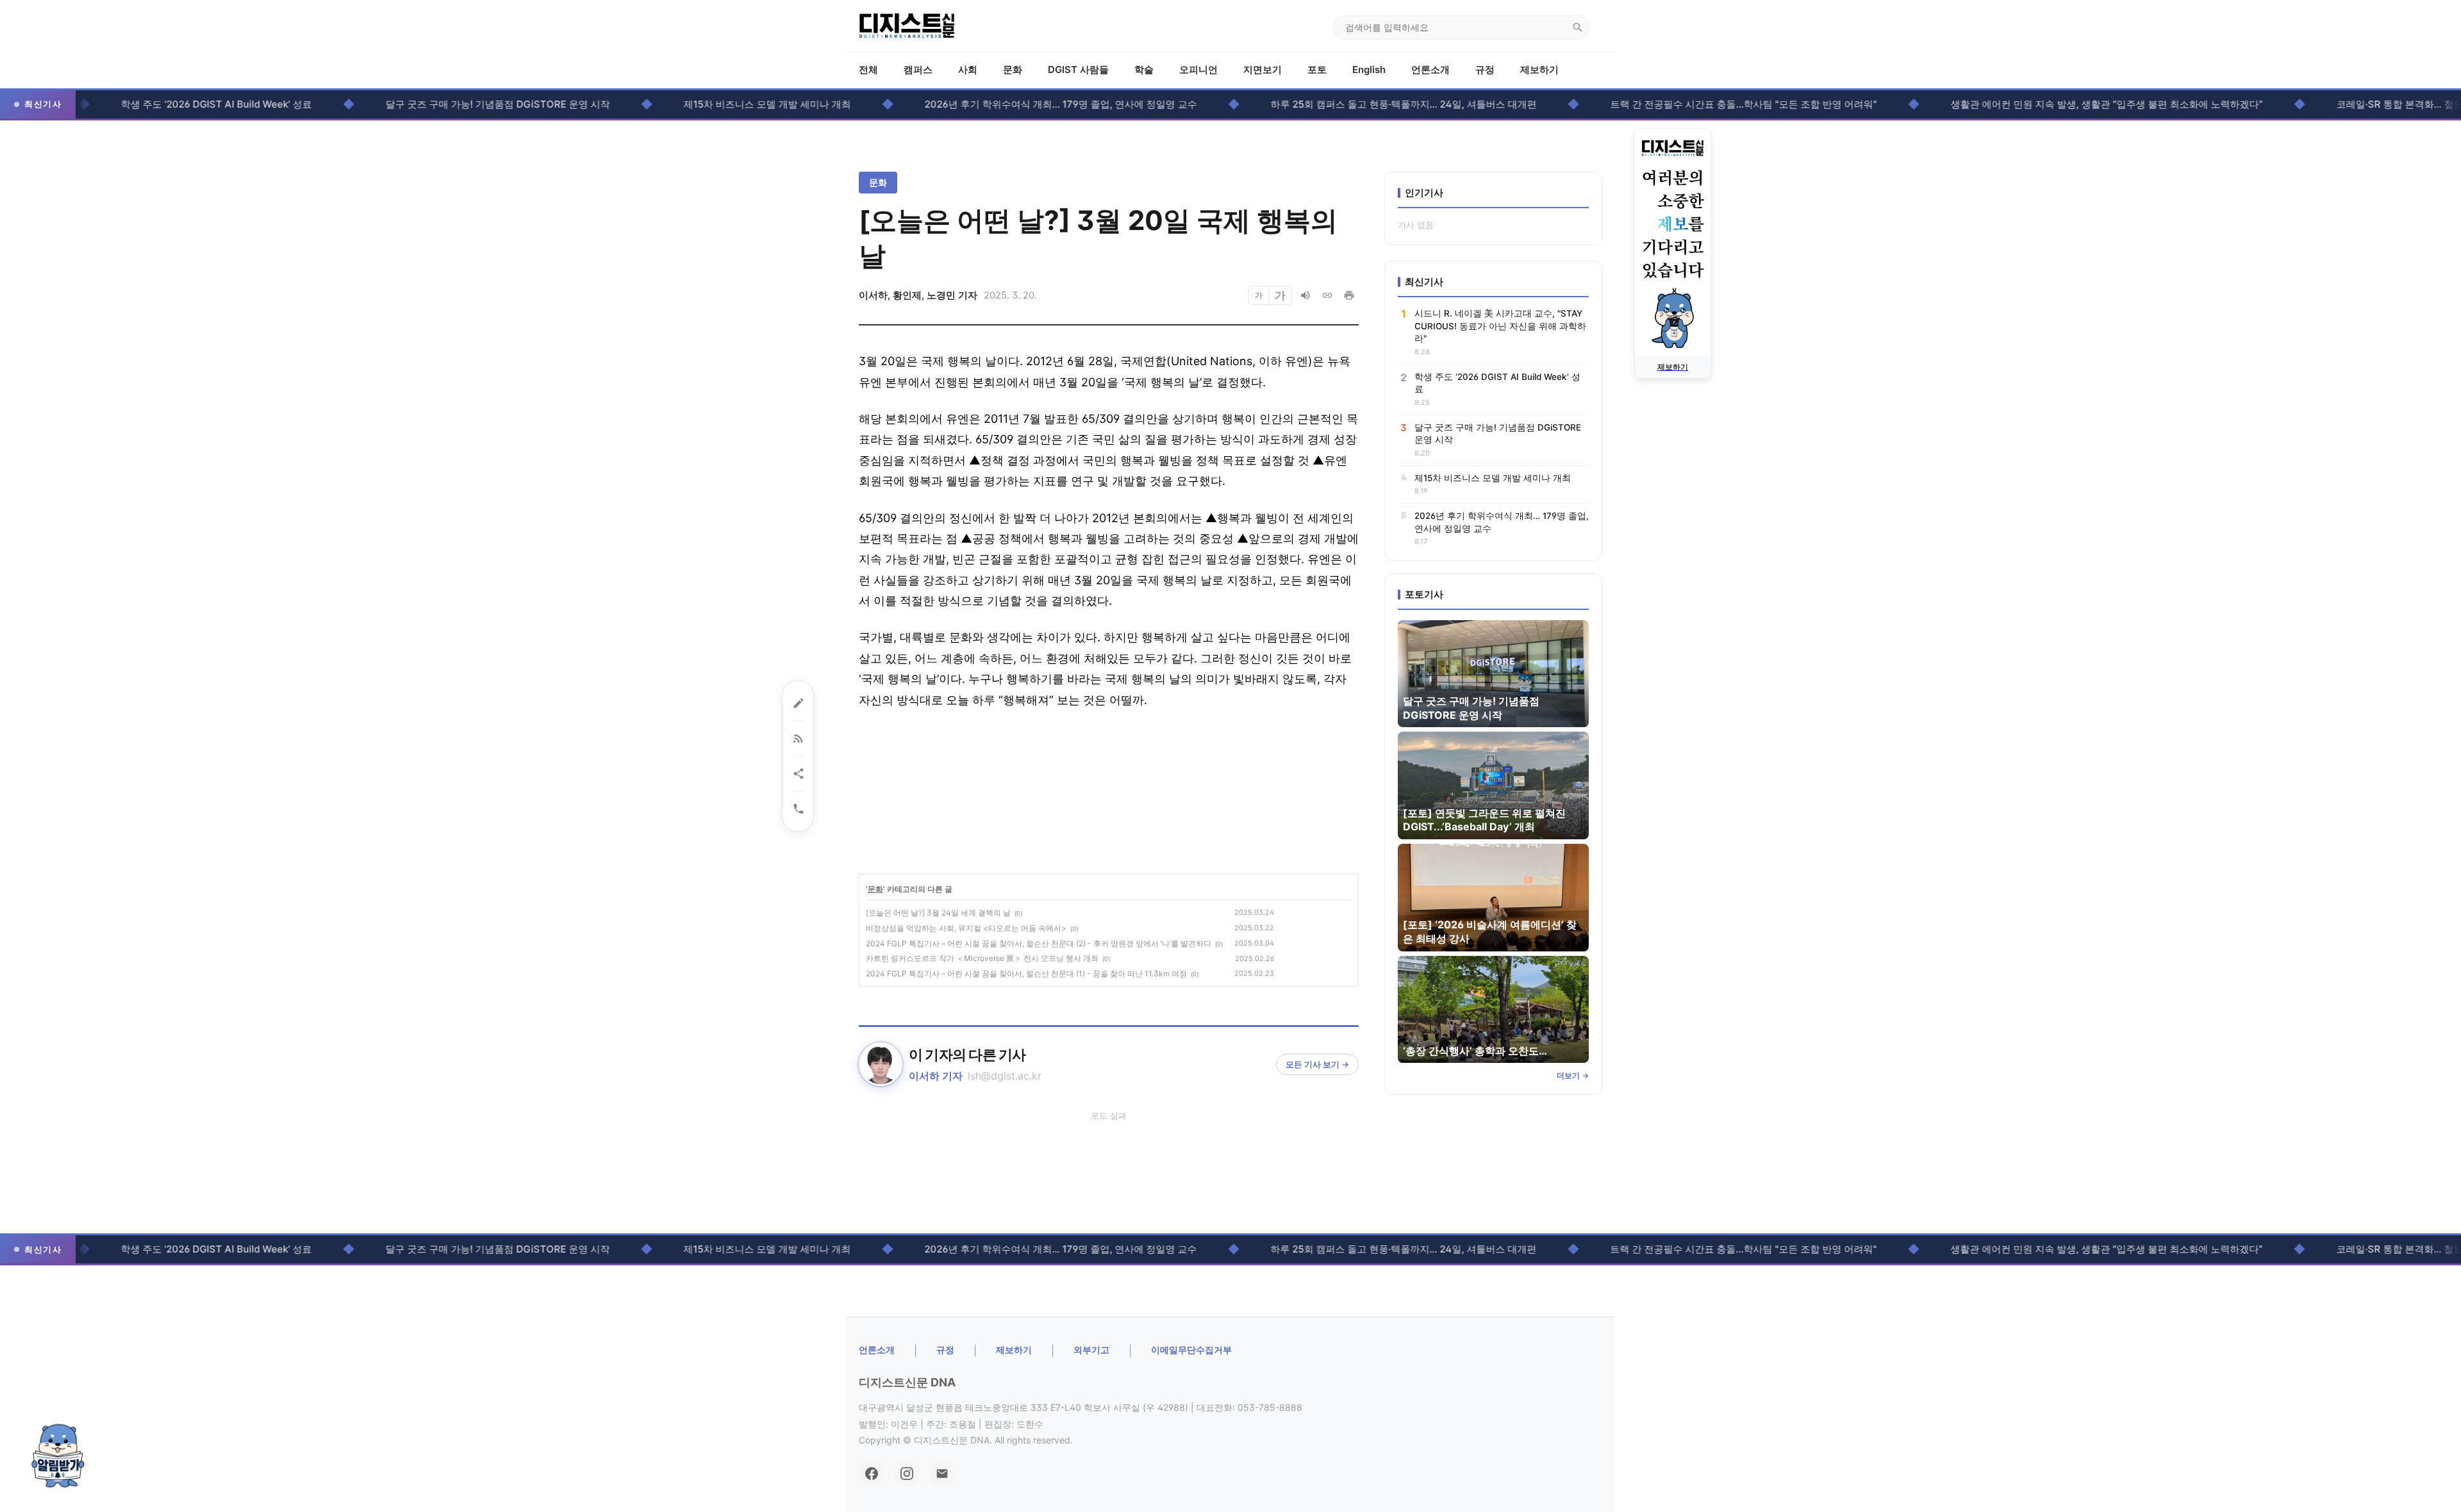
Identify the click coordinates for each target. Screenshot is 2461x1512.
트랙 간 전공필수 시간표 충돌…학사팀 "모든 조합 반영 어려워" (1684, 104)
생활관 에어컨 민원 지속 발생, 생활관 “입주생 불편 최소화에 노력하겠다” (2047, 104)
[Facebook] (872, 1474)
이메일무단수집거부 (1191, 1350)
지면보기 (1263, 70)
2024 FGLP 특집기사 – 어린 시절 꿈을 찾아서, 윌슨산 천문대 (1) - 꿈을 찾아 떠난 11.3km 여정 (1026, 974)
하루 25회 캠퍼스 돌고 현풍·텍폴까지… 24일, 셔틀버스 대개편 (1344, 104)
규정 (1485, 70)
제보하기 (1539, 70)
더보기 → (1573, 1075)
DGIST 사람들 (1078, 70)
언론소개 (1430, 70)
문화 (1013, 70)
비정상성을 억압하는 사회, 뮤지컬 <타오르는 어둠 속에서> (966, 928)
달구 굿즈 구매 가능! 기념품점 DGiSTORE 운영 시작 (438, 104)
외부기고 (1091, 1350)
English (1369, 70)
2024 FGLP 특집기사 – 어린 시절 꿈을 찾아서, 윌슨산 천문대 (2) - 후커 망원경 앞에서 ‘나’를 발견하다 (1039, 943)
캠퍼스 (918, 70)
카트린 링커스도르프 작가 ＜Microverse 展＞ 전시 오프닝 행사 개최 (982, 958)
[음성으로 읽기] (1305, 295)
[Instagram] (907, 1474)
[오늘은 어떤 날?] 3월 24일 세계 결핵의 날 (938, 913)
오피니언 (1198, 70)
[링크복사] (1327, 295)
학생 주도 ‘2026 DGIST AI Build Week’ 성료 (156, 104)
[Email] (942, 1474)
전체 (868, 70)
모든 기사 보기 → (1317, 1064)
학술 (1144, 70)
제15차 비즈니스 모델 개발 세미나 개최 (707, 104)
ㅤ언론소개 (877, 1350)
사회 (968, 70)
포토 (1317, 70)
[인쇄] (1349, 295)
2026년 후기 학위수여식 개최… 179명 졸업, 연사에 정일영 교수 (1001, 104)
